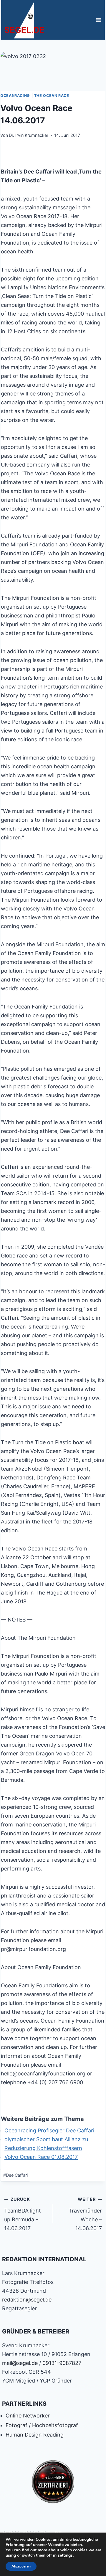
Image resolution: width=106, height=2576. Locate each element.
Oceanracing (15, 96)
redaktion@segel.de (27, 2300)
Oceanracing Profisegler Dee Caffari (49, 2130)
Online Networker (28, 2416)
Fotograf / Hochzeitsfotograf (42, 2425)
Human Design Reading (35, 2435)
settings (65, 2555)
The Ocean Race (52, 96)
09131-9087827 (62, 2363)
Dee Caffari (15, 2175)
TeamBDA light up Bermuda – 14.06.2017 (23, 2214)
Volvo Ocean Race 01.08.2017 (41, 2157)
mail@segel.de (20, 2363)
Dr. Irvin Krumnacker (29, 135)
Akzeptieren (21, 2566)
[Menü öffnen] (98, 20)
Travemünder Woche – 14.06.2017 (85, 2214)
